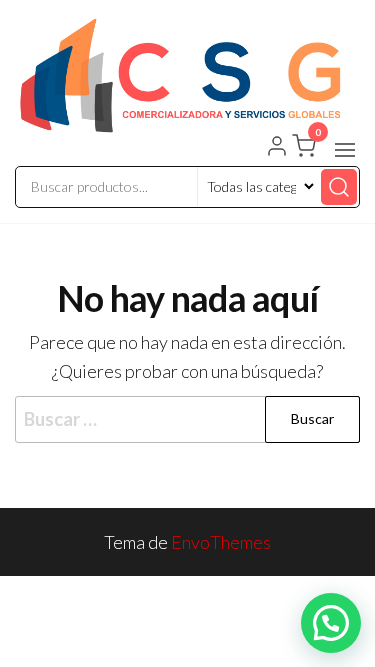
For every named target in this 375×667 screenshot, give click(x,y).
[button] (345, 150)
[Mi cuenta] (277, 148)
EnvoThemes (221, 542)
